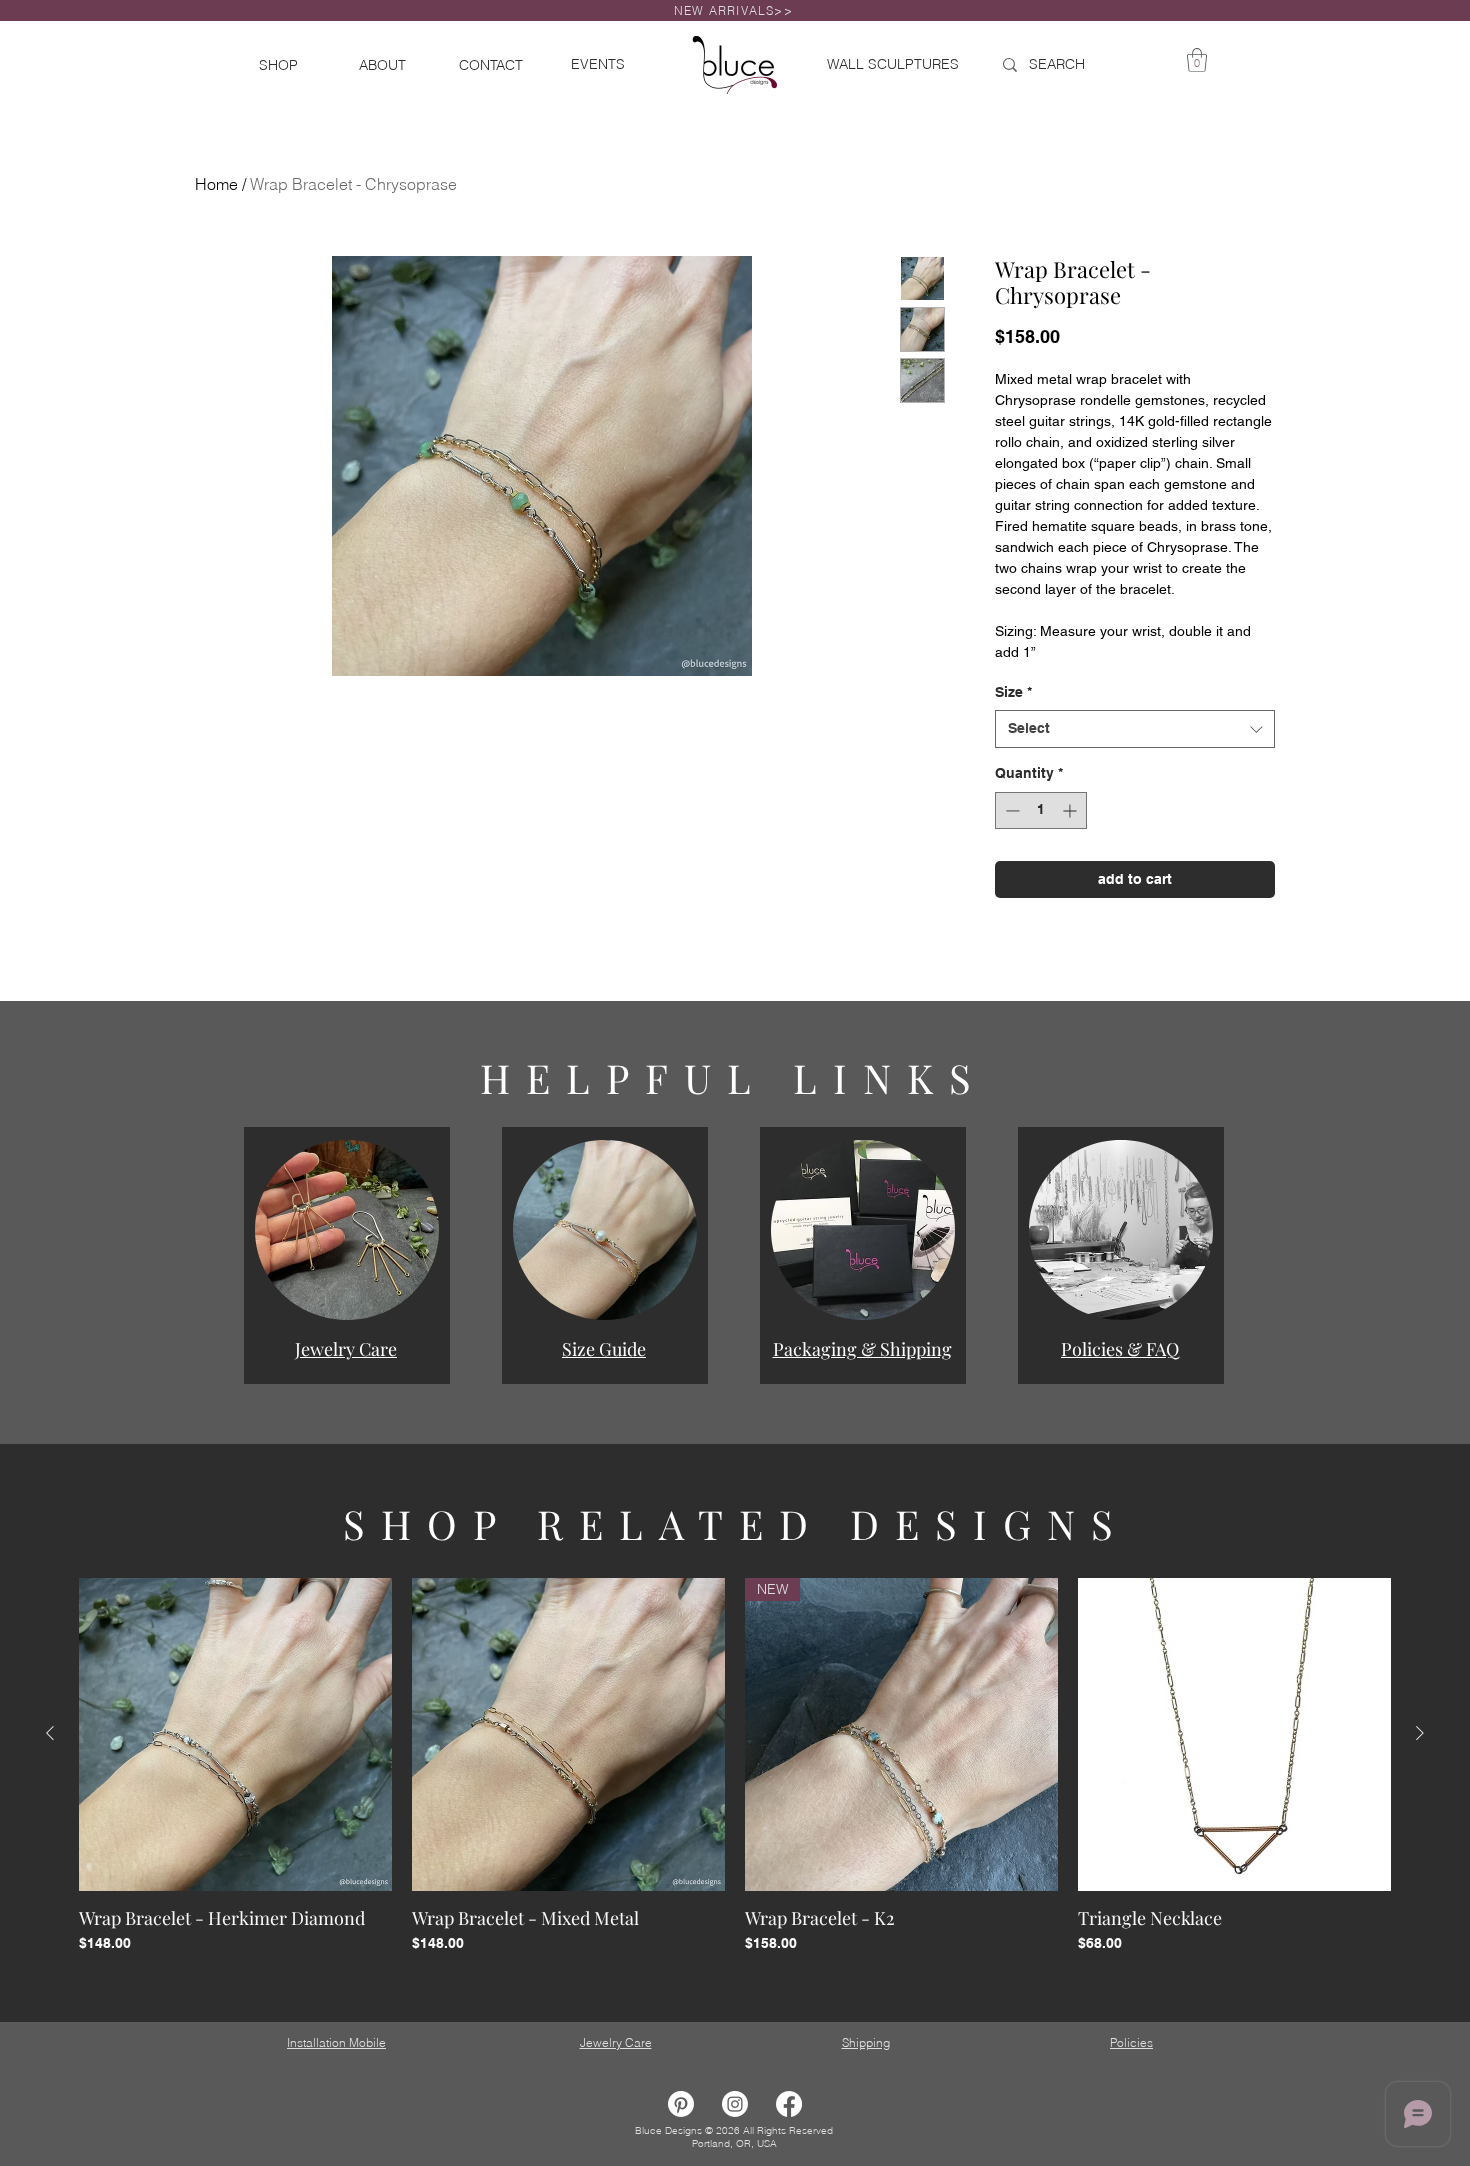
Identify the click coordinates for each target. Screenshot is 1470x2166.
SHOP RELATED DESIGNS (736, 1575)
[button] (347, 1282)
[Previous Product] (50, 1785)
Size (1013, 744)
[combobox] (1135, 781)
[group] (735, 1829)
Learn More (1089, 391)
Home (216, 184)
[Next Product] (1420, 1785)
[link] (1197, 60)
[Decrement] (1010, 862)
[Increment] (1071, 862)
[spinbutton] (1041, 862)
